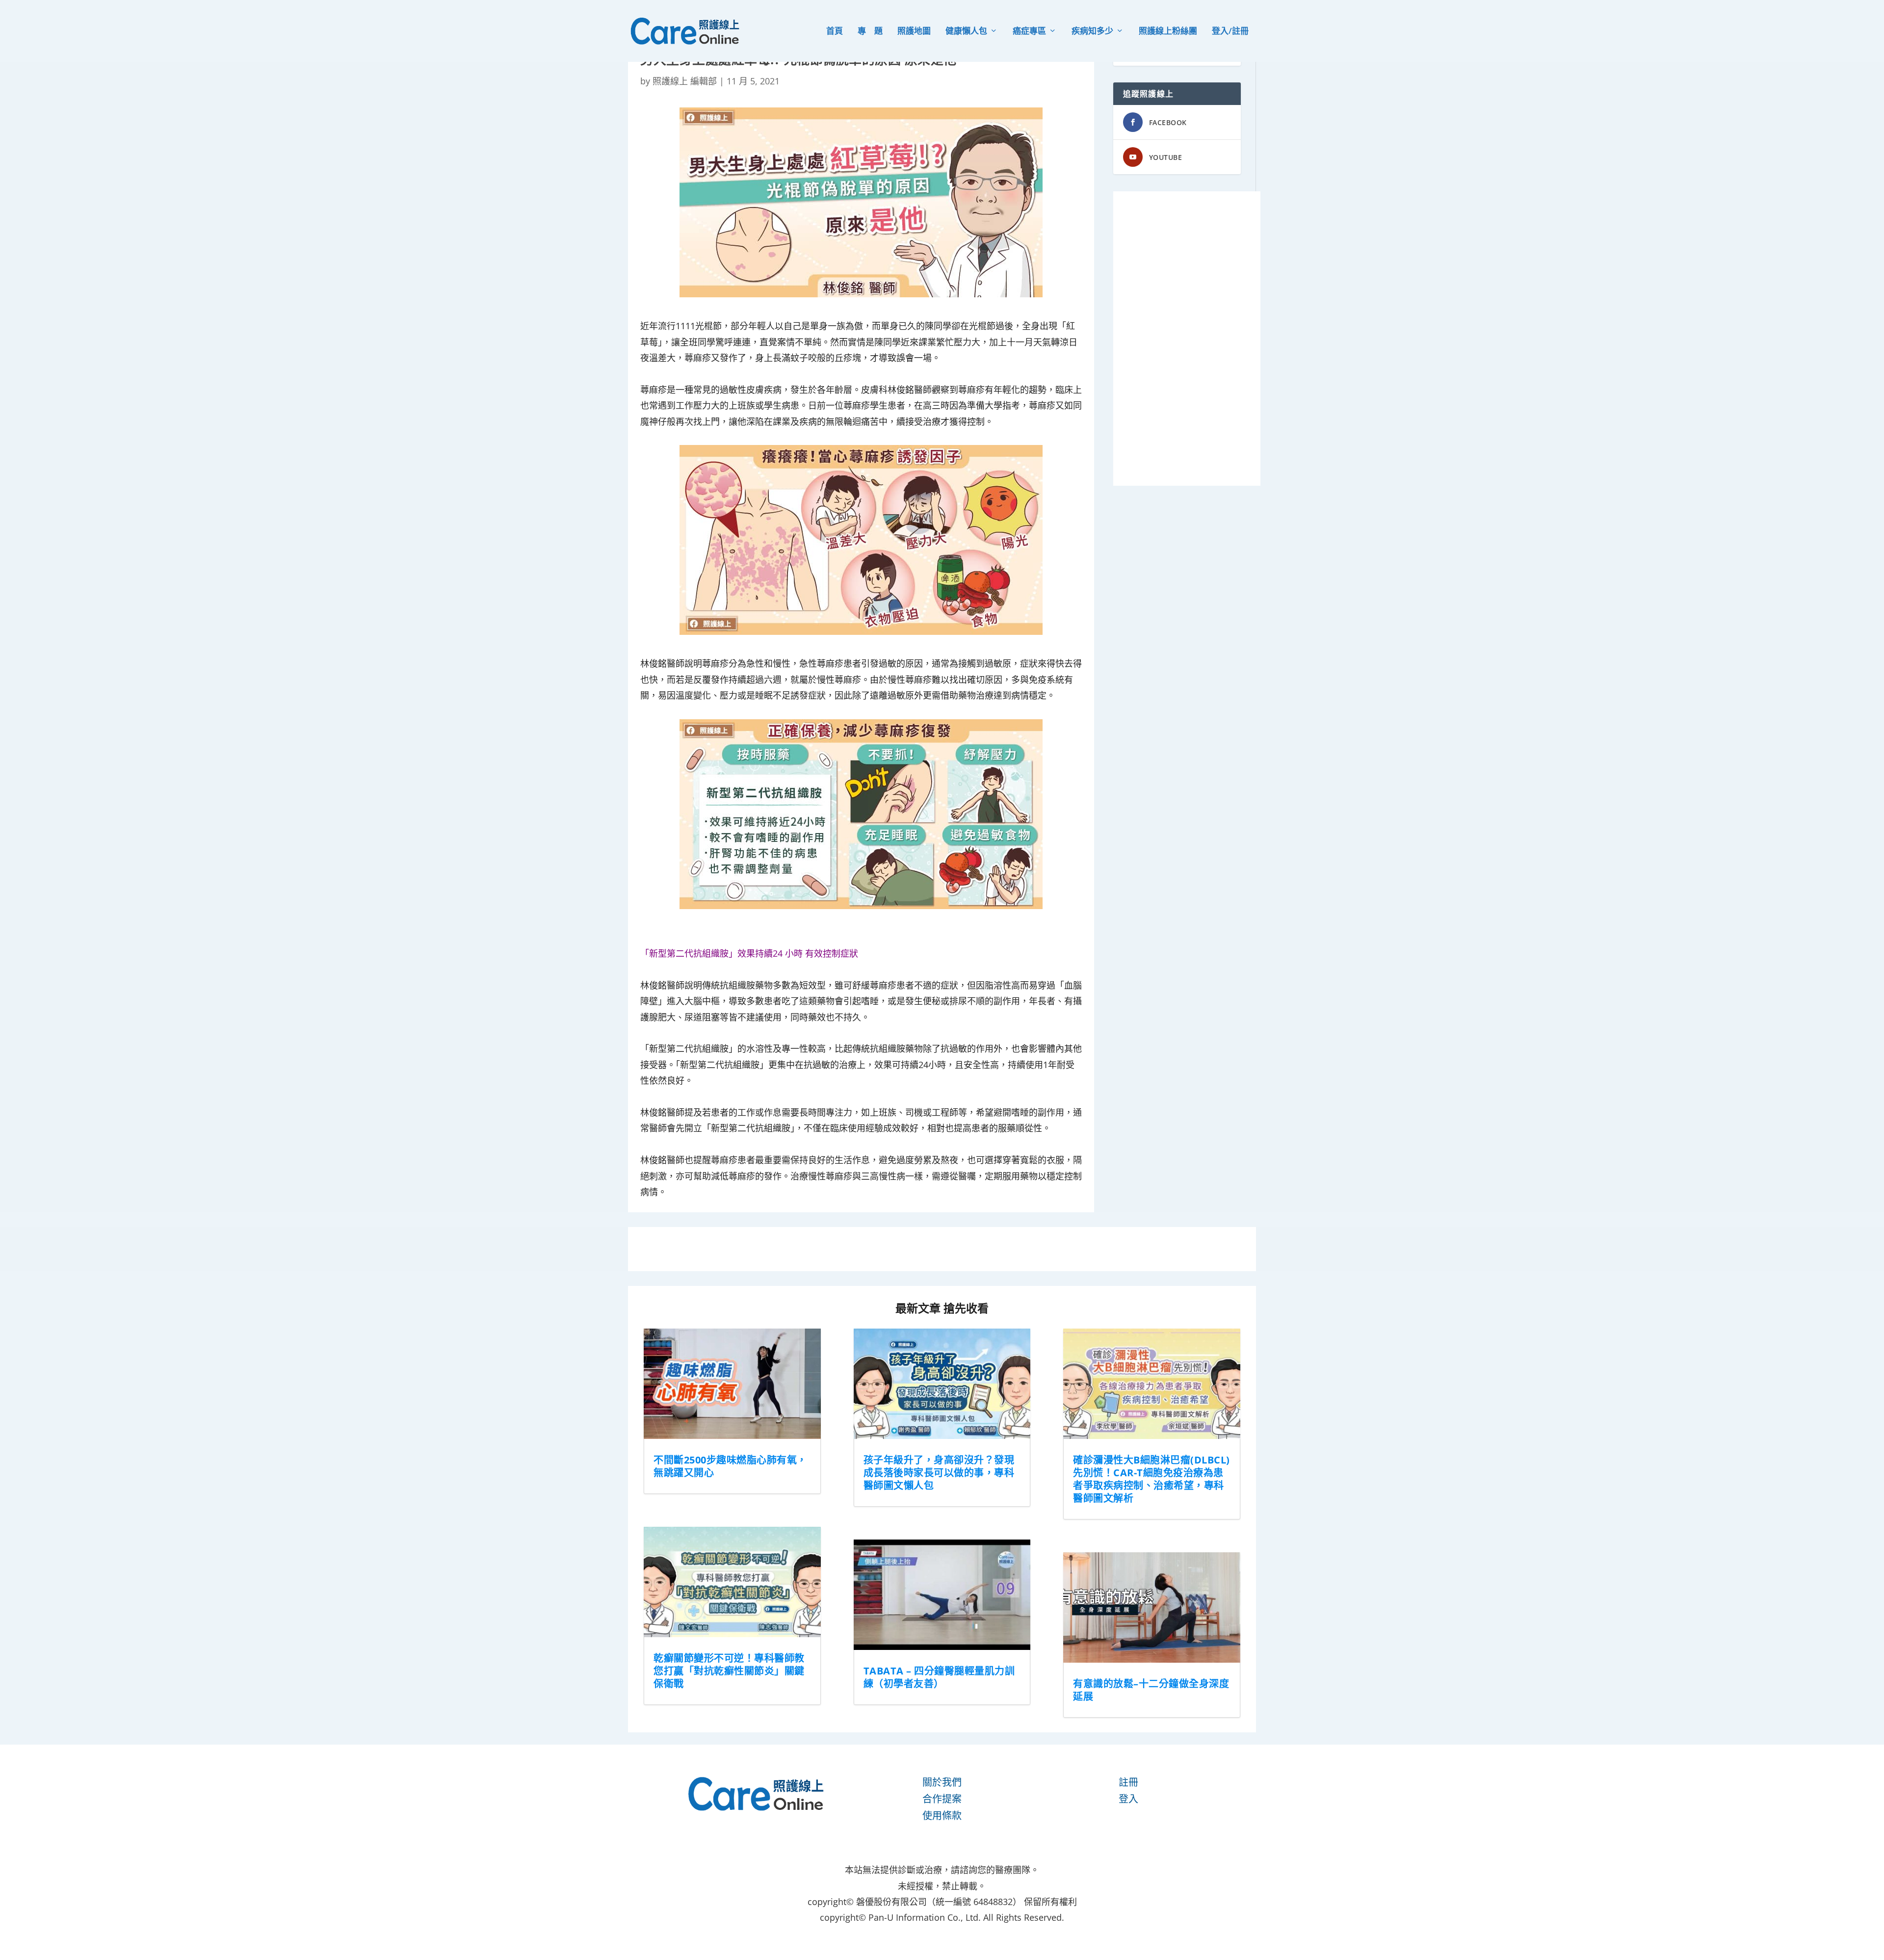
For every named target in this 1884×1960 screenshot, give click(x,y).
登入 (1128, 1799)
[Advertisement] (1187, 339)
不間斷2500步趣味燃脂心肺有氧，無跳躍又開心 (730, 1466)
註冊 (1128, 1782)
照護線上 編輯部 (685, 81)
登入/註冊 (1230, 32)
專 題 (870, 32)
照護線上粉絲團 (1168, 32)
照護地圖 (914, 32)
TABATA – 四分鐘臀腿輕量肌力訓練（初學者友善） (939, 1677)
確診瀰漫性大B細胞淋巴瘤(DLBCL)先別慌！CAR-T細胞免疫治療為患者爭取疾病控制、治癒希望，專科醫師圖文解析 (1151, 1479)
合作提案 (942, 1799)
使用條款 (942, 1816)
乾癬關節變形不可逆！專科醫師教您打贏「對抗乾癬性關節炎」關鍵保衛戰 (729, 1671)
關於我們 (942, 1782)
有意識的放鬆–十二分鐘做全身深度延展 (1151, 1690)
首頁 (835, 32)
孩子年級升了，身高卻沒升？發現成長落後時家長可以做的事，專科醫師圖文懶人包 (939, 1473)
